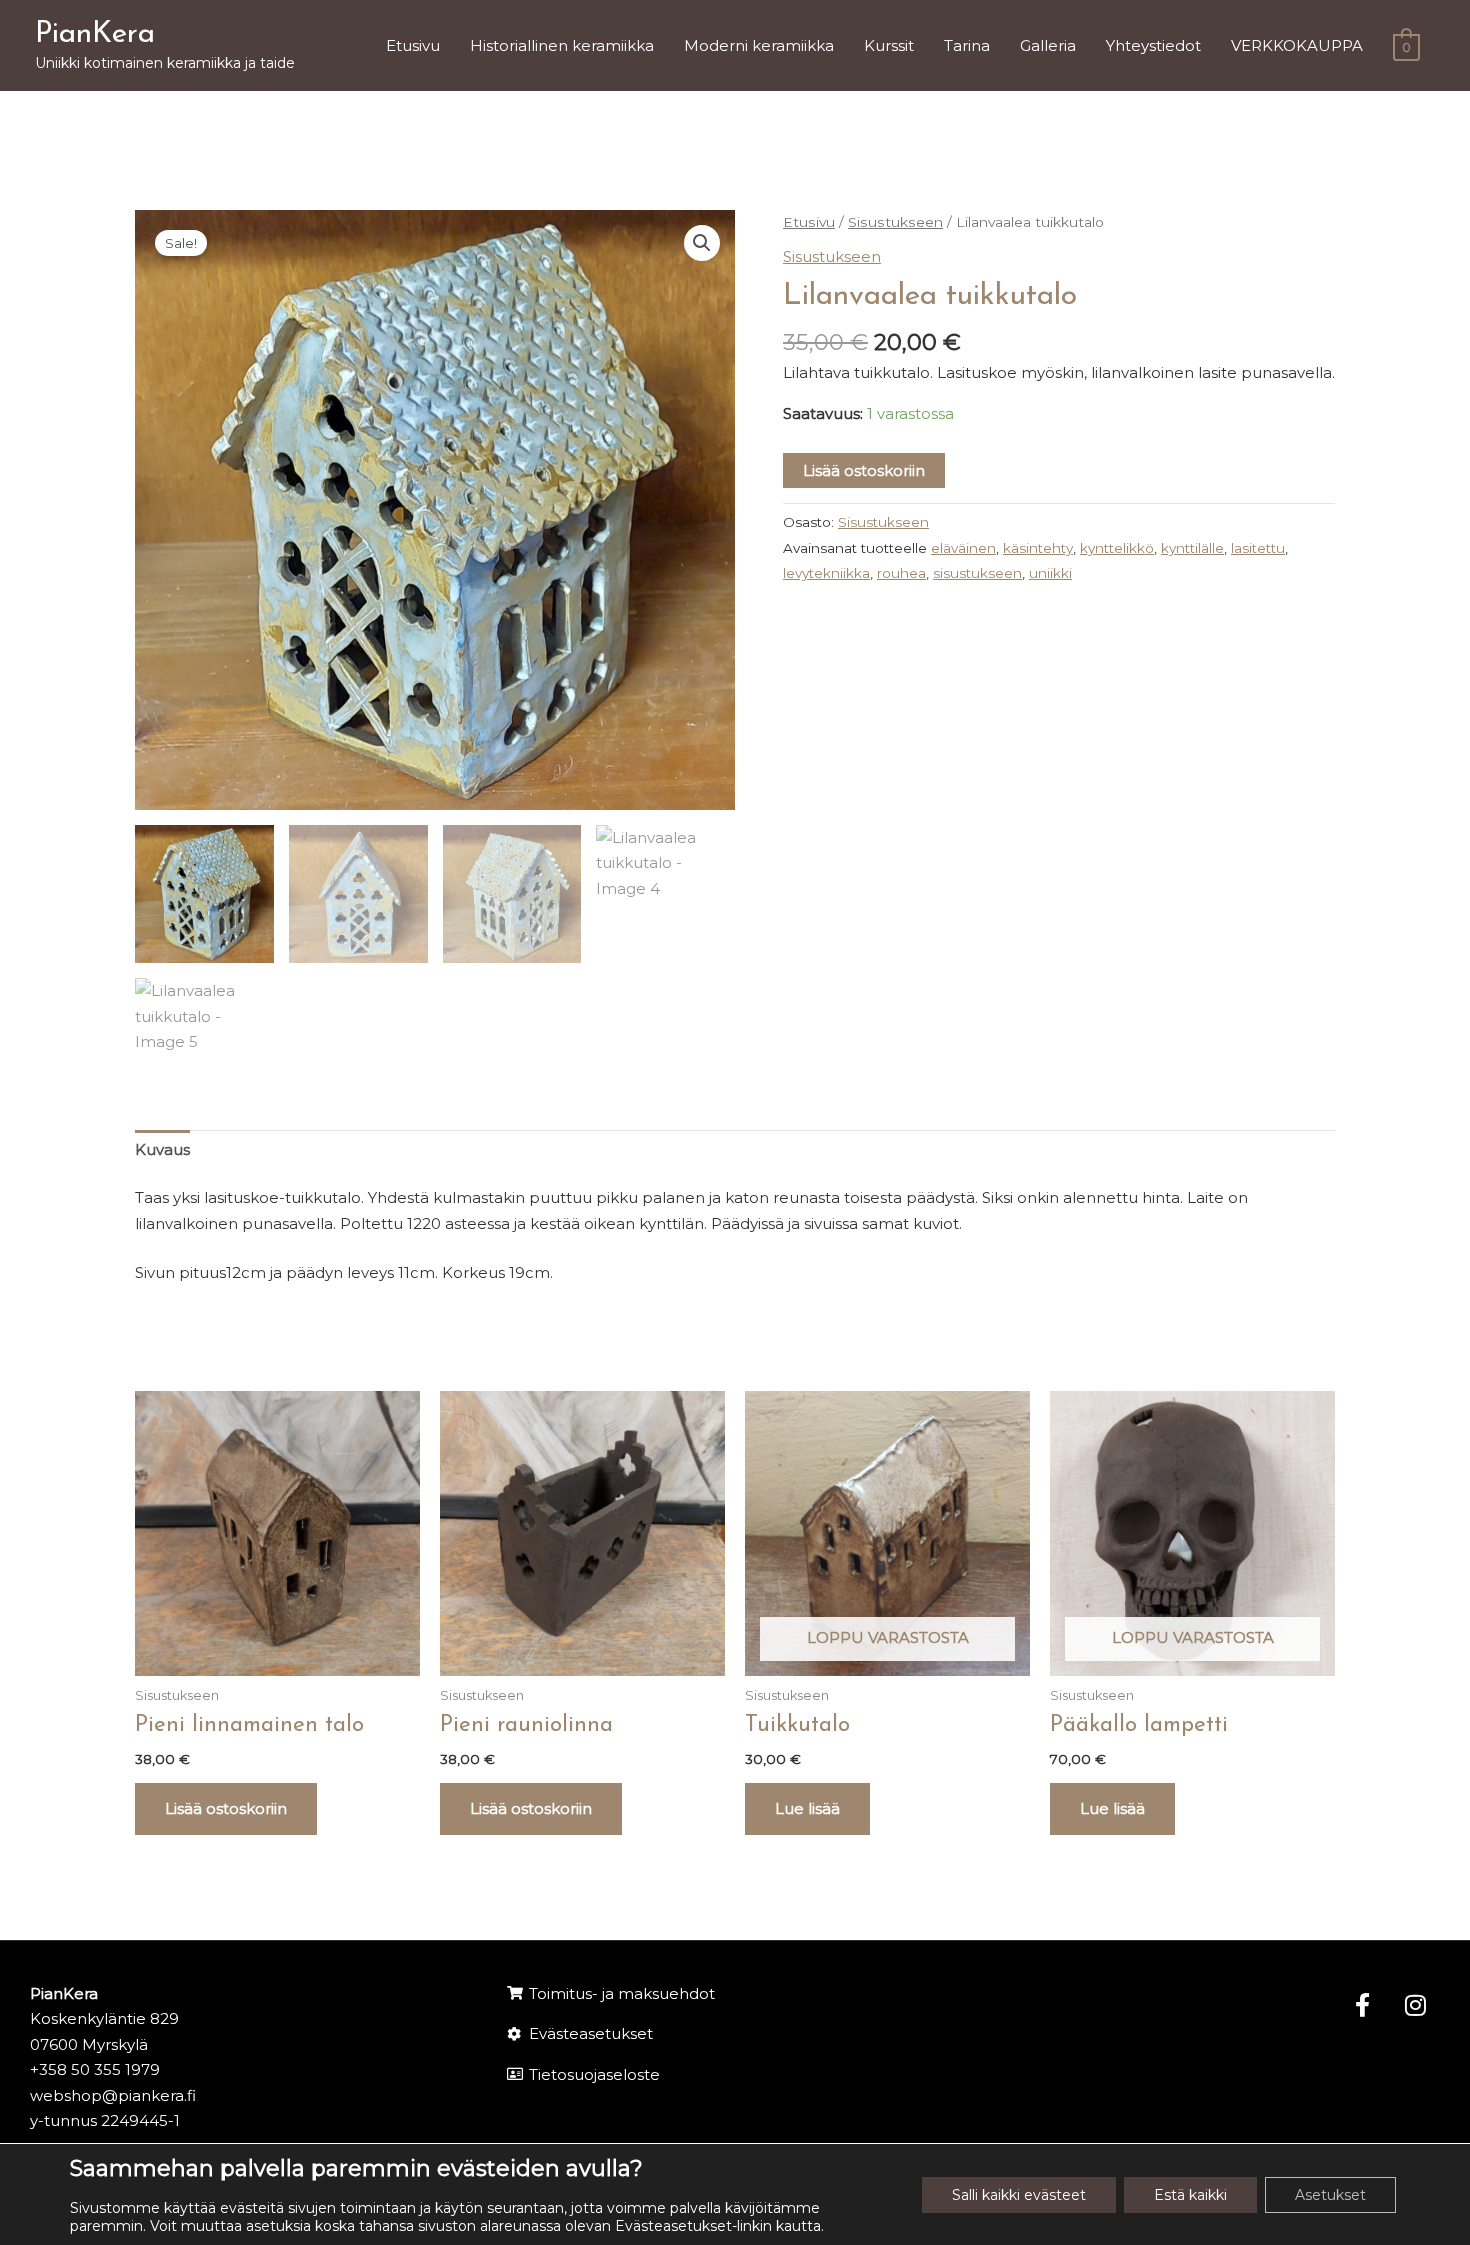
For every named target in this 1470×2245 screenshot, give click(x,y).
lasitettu (1258, 548)
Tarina (967, 45)
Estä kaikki (1190, 2195)
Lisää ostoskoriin (864, 470)
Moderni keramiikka (759, 45)
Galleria (1048, 45)
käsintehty (1038, 548)
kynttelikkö (1117, 548)
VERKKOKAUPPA (1297, 45)
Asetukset (1330, 2195)
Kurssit (889, 45)
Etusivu (413, 45)
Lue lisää (807, 1808)
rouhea (901, 573)
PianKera (95, 34)
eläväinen (963, 548)
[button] (702, 243)
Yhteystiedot (1153, 45)
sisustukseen (977, 573)
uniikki (1050, 573)
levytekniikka (826, 573)
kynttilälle (1192, 548)
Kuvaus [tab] (162, 1149)
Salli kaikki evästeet (1019, 2195)
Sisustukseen (895, 222)
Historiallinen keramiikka (562, 45)
